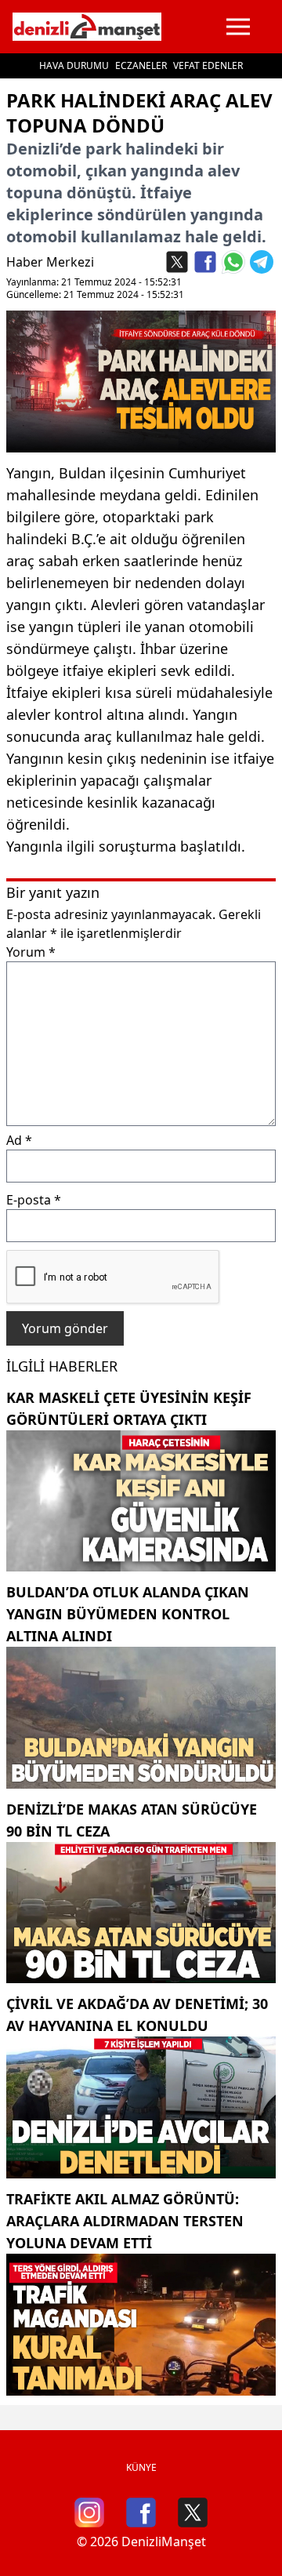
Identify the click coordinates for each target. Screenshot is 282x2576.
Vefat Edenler (208, 65)
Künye (141, 2467)
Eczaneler (141, 65)
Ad (19, 1140)
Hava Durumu (74, 65)
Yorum (31, 952)
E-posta (34, 1200)
